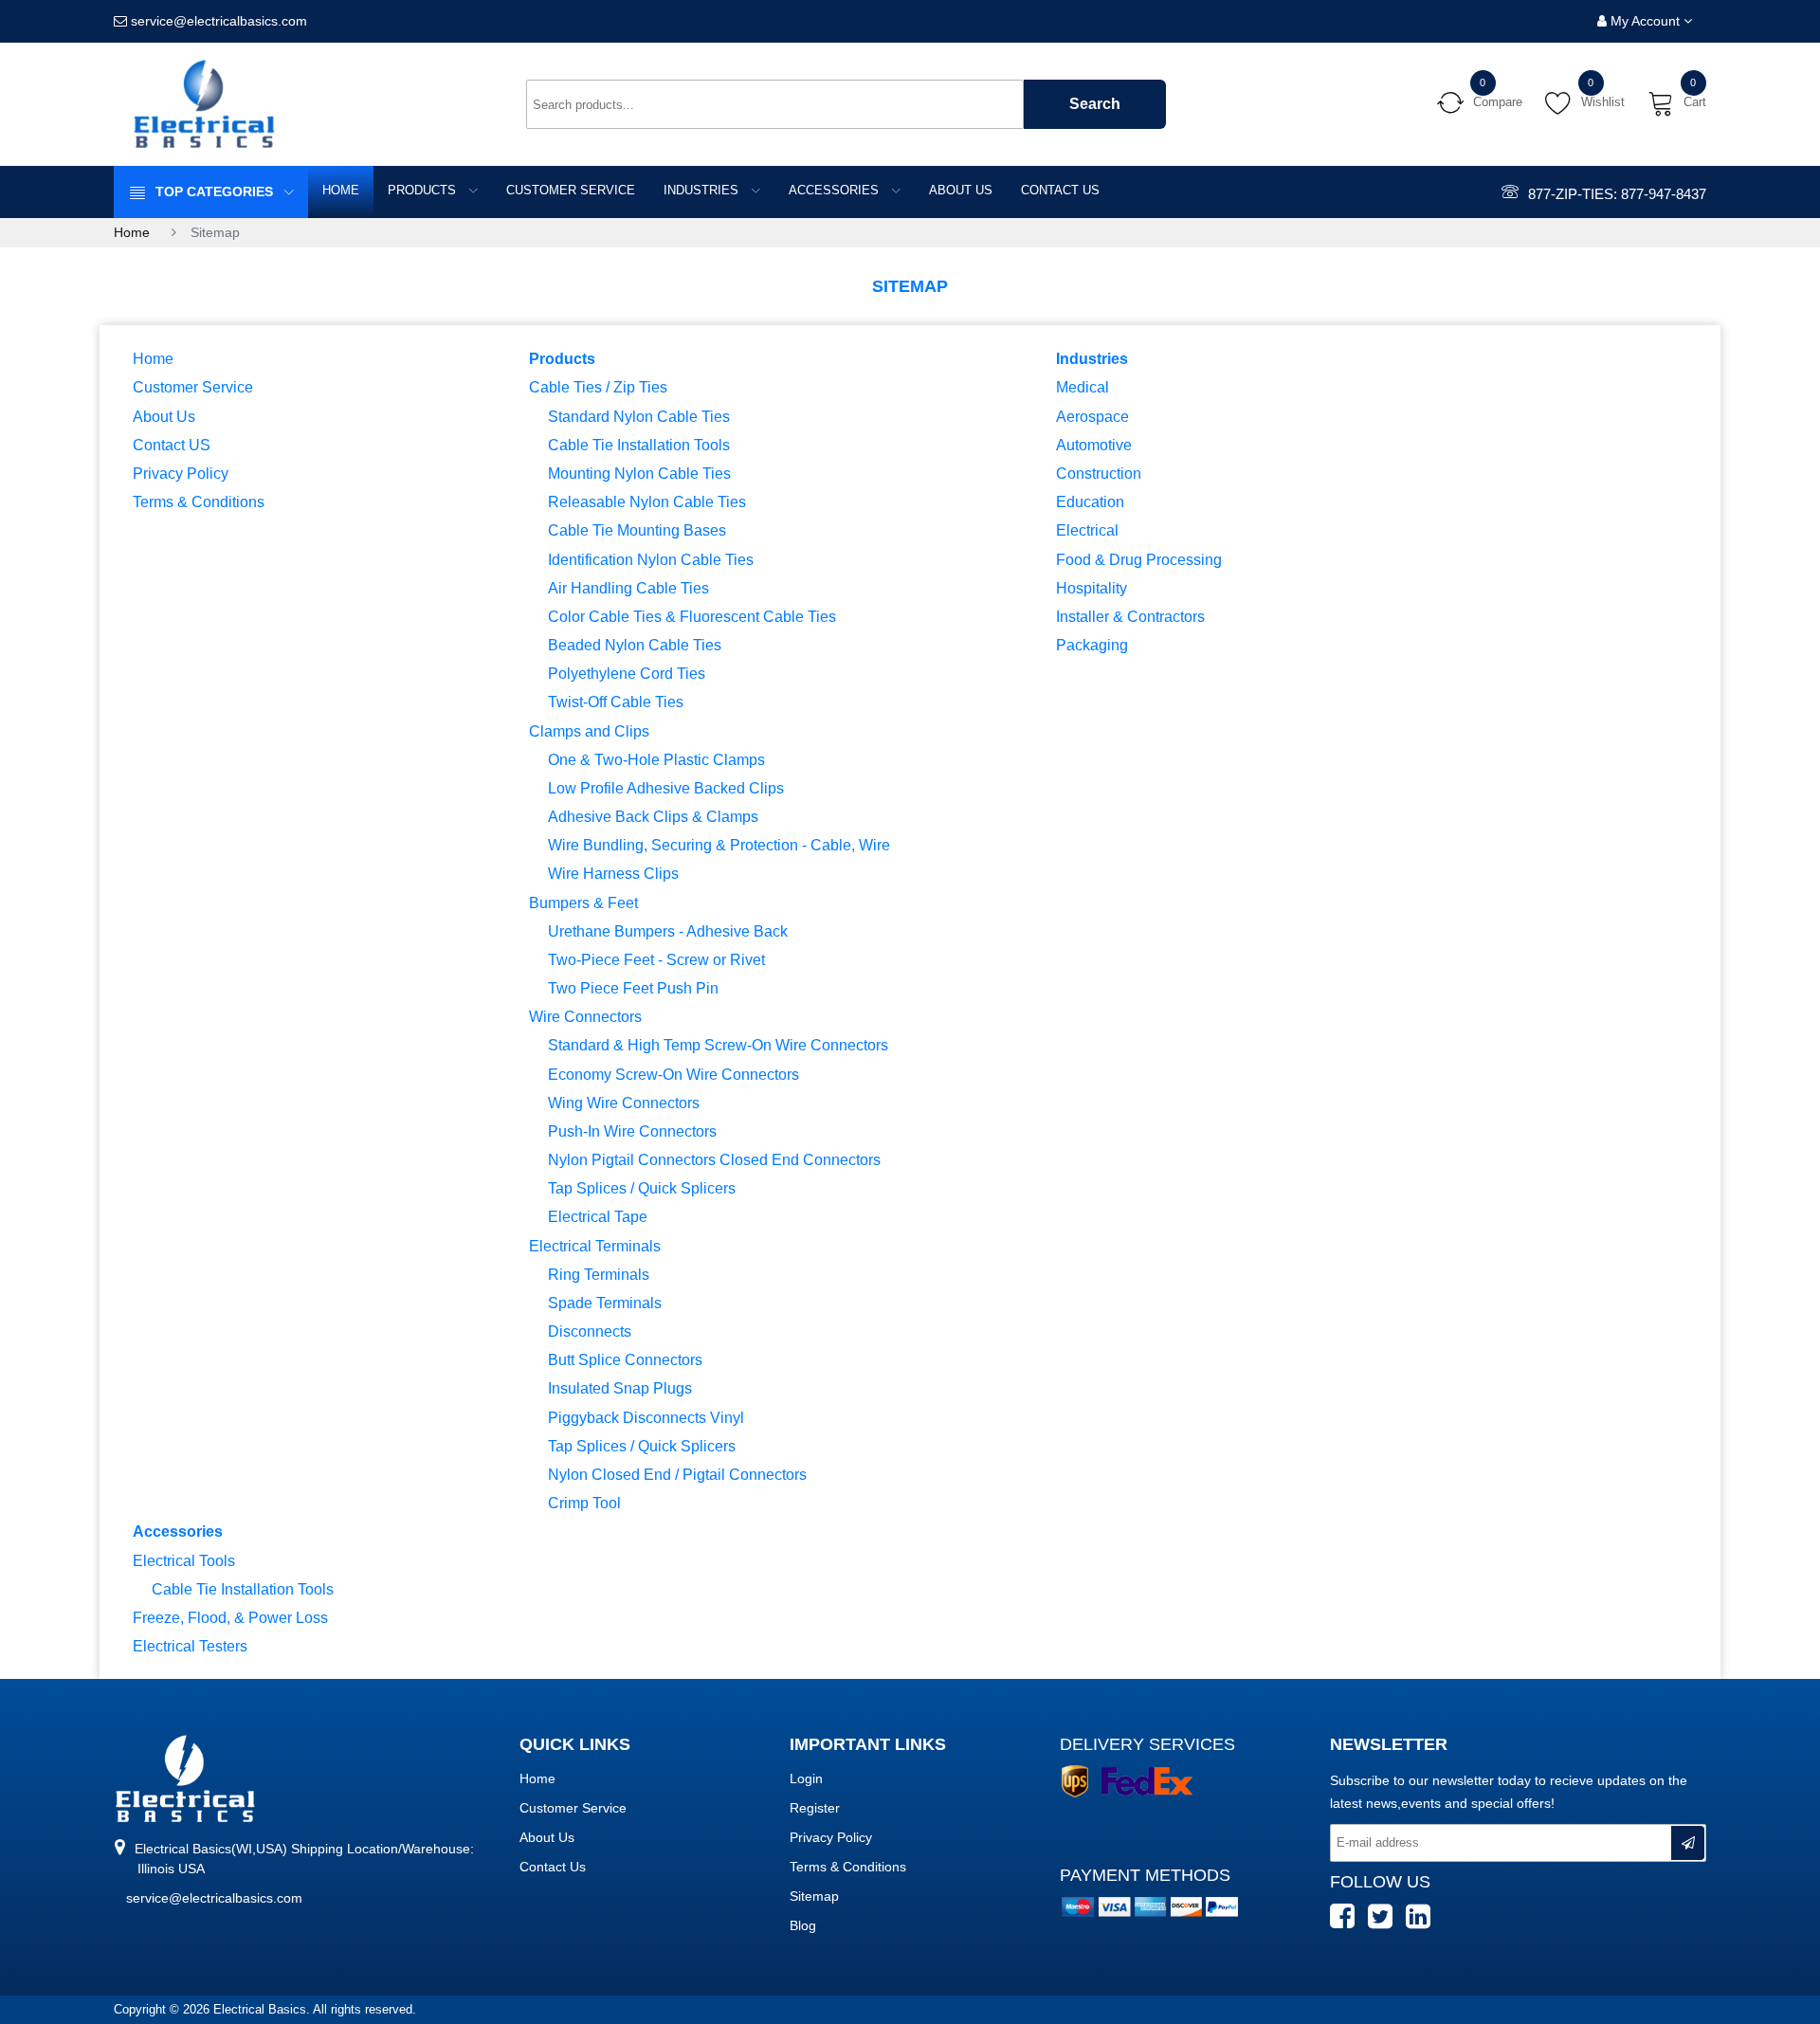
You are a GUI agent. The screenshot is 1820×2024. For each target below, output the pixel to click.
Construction (1099, 473)
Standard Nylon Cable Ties (639, 416)
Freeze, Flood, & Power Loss (230, 1617)
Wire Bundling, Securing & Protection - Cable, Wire (719, 845)
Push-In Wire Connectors (632, 1131)
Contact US (1060, 190)
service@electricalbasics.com (214, 1898)
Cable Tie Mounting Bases (637, 530)
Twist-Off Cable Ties (616, 702)
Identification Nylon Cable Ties (651, 559)
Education (1090, 501)
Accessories (836, 190)
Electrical (1087, 530)
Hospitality (1092, 588)
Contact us (553, 1867)
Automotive (1094, 445)
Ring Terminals (599, 1274)
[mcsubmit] (1688, 1843)
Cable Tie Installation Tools (639, 445)
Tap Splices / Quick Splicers (642, 1188)
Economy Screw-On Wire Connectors (673, 1074)
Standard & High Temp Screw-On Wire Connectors (718, 1045)
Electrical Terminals (595, 1246)
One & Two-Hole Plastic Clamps (656, 759)
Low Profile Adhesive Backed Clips (666, 788)
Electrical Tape (598, 1216)
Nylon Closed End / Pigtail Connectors (677, 1474)
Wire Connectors (585, 1016)
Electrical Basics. (263, 2009)
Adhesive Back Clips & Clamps (653, 816)
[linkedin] (1423, 1925)
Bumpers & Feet (583, 903)
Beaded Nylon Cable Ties (635, 645)
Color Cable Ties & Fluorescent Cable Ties (692, 616)
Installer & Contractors (1130, 616)
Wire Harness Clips (613, 873)
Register (815, 1808)
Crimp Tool (584, 1503)
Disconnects (590, 1331)
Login (806, 1778)
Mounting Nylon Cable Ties (639, 473)
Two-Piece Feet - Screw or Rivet (656, 959)
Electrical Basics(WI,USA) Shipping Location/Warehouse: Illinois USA (302, 1859)
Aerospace (1092, 416)
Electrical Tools (184, 1560)
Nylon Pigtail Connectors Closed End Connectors (714, 1159)
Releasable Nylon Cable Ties (647, 501)
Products (424, 190)
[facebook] (1347, 1925)
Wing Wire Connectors (624, 1103)
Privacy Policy (181, 473)
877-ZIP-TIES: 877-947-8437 (1617, 194)
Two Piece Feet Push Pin (633, 988)
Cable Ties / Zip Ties (598, 387)
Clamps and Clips (589, 731)
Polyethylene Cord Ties (627, 673)
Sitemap (814, 1896)
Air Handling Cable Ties (628, 588)
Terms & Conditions (199, 501)
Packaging (1092, 645)
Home (341, 190)
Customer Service (571, 190)
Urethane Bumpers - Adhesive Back (668, 931)
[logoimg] (185, 1778)
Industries (703, 190)
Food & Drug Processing (1139, 559)
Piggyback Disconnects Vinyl (646, 1417)
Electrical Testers (190, 1646)
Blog (803, 1925)
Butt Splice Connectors (625, 1359)
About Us (961, 190)
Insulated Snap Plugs (620, 1388)
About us (547, 1837)
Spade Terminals (605, 1303)
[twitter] (1385, 1925)
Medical (1083, 387)
